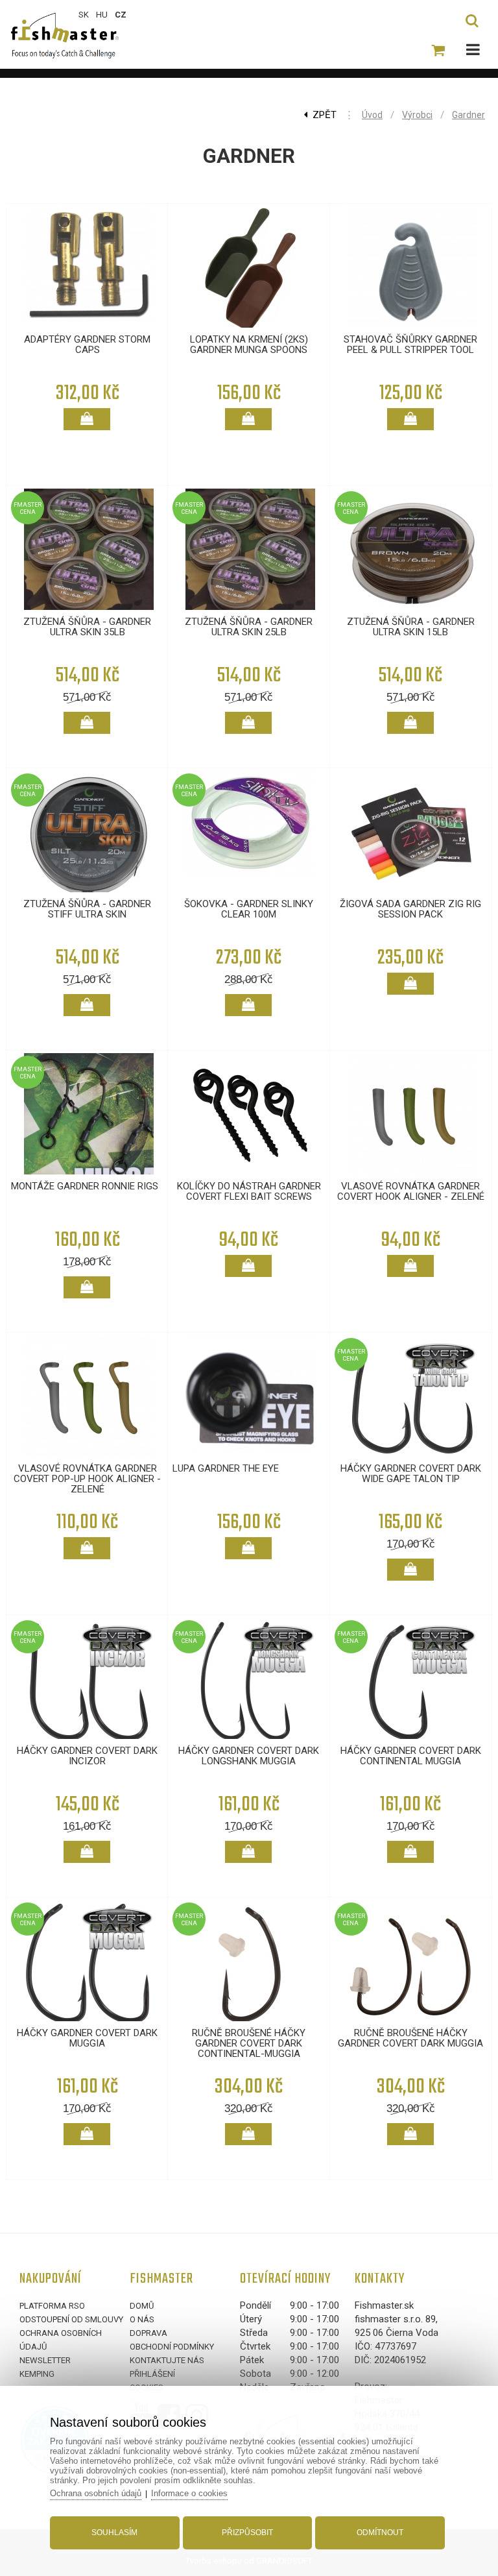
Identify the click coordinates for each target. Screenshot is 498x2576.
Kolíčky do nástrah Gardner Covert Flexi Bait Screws (249, 1191)
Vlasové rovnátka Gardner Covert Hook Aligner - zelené (411, 1191)
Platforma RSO (52, 2306)
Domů (142, 2306)
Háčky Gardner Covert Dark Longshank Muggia (249, 1756)
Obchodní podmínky (172, 2347)
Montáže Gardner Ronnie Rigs (85, 1186)
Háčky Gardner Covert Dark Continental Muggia (411, 1756)
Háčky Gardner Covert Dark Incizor (87, 1756)
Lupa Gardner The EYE (226, 1468)
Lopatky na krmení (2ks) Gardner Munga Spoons (249, 345)
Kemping (37, 2374)
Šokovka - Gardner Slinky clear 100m (249, 909)
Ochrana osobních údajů (96, 2493)
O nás (142, 2319)
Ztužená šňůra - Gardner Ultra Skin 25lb (249, 627)
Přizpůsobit (247, 2533)
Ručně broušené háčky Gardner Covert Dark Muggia (410, 2038)
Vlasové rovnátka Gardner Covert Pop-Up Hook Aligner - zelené (87, 1479)
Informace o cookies (189, 2493)
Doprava (148, 2333)
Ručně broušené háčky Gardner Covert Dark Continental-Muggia (249, 2043)
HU (102, 15)
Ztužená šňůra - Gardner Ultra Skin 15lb (411, 627)
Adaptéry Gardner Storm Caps (87, 345)
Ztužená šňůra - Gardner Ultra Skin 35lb (87, 627)
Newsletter (45, 2360)
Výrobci (417, 115)
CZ (121, 15)
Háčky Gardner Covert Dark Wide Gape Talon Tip (411, 1474)
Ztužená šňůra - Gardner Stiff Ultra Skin (87, 909)
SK (84, 15)
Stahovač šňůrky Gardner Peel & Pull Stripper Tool (410, 345)
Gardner (468, 115)
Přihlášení (152, 2374)
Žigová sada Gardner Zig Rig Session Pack (410, 909)
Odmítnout (380, 2533)
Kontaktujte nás (167, 2360)
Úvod (372, 115)
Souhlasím (114, 2533)
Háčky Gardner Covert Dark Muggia (87, 2038)
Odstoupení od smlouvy (71, 2319)
